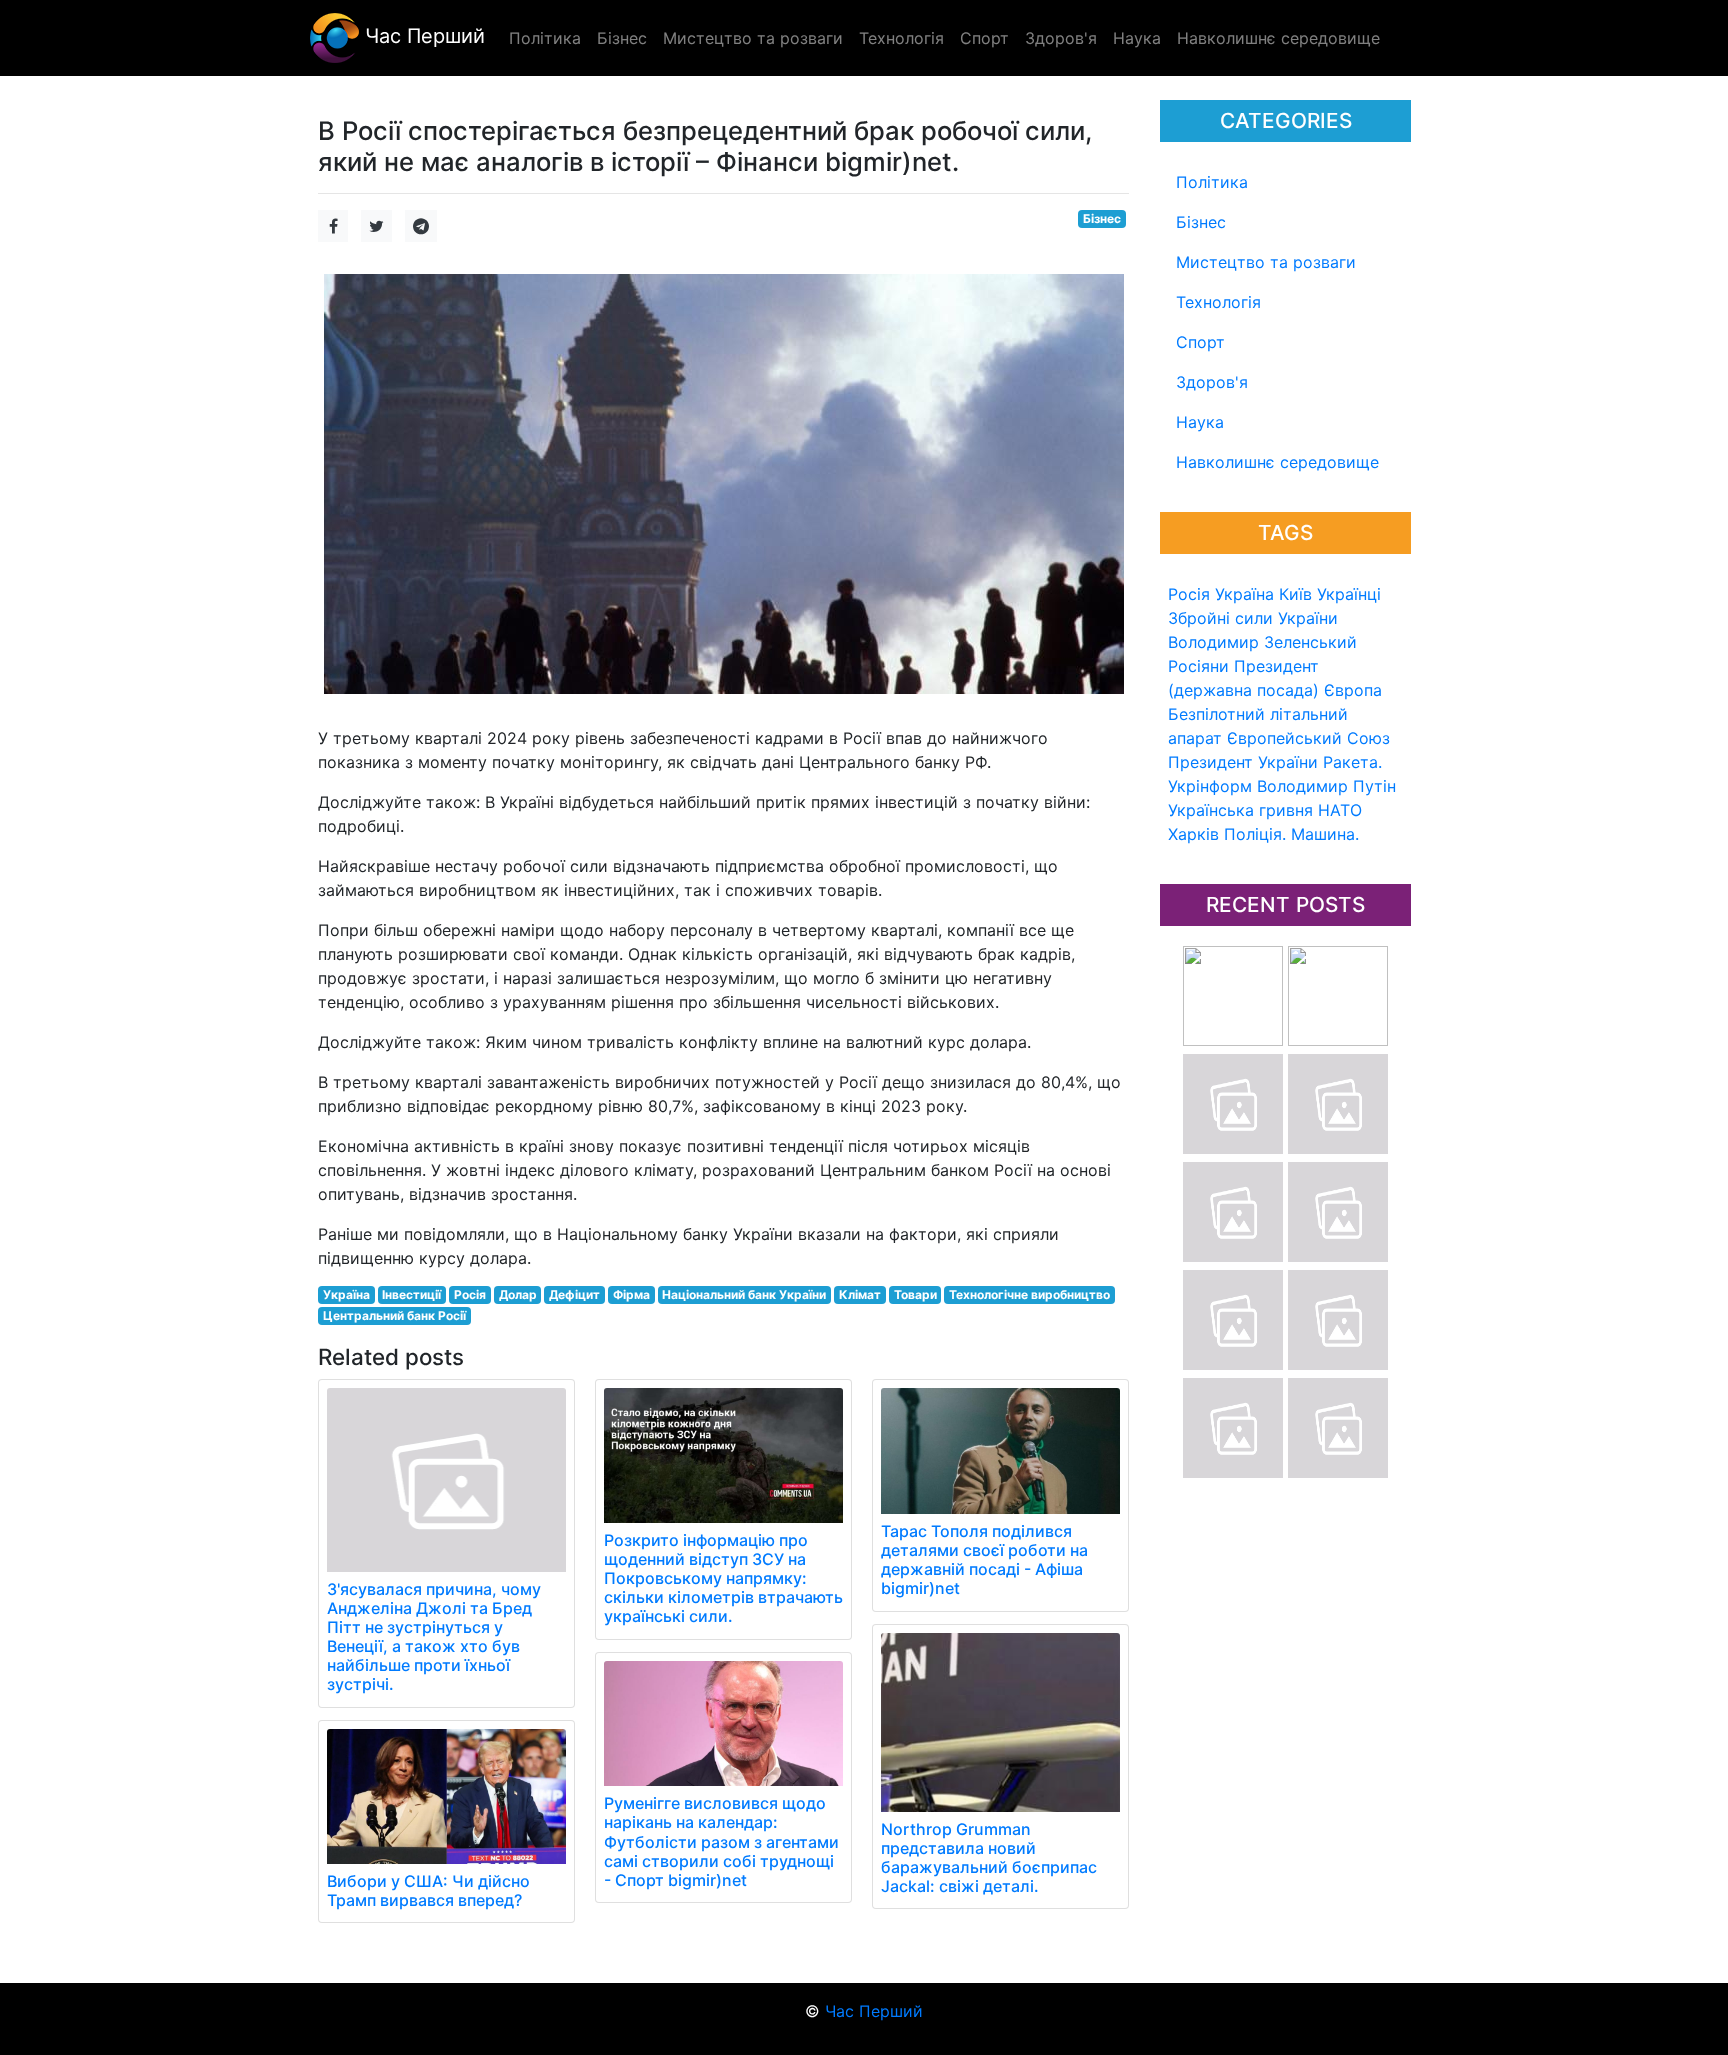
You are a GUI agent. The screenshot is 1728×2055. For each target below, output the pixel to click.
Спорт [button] (984, 38)
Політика (1212, 182)
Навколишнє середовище (1277, 462)
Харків (1193, 834)
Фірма (631, 1294)
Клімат (860, 1294)
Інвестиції (411, 1294)
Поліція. (1255, 834)
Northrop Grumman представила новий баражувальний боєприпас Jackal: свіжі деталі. (989, 1858)
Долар (518, 1294)
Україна (1244, 594)
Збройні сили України (1253, 618)
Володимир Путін (1326, 786)
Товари (915, 1294)
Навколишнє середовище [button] (1278, 38)
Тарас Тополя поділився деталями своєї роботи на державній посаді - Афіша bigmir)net (984, 1560)
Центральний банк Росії (394, 1315)
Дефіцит (574, 1294)
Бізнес (1201, 222)
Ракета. (1352, 762)
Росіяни (1198, 666)
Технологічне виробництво (1029, 1294)
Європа (1353, 690)
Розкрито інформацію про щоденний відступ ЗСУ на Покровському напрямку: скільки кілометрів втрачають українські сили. (723, 1578)
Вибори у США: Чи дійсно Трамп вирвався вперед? (428, 1890)
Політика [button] (545, 38)
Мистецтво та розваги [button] (753, 38)
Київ (1295, 594)
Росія (1189, 594)
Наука (1200, 422)
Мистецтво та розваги (1266, 262)
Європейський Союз (1308, 738)
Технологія (1218, 302)
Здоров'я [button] (1061, 38)
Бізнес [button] (622, 38)
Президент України (1243, 762)
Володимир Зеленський (1262, 642)
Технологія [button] (901, 38)
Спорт (1200, 342)
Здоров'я (1212, 382)
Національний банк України (744, 1294)
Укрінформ (1210, 786)
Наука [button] (1137, 38)
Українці (1349, 594)
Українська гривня (1240, 810)
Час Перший (422, 36)
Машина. (1325, 834)
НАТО (1340, 810)
